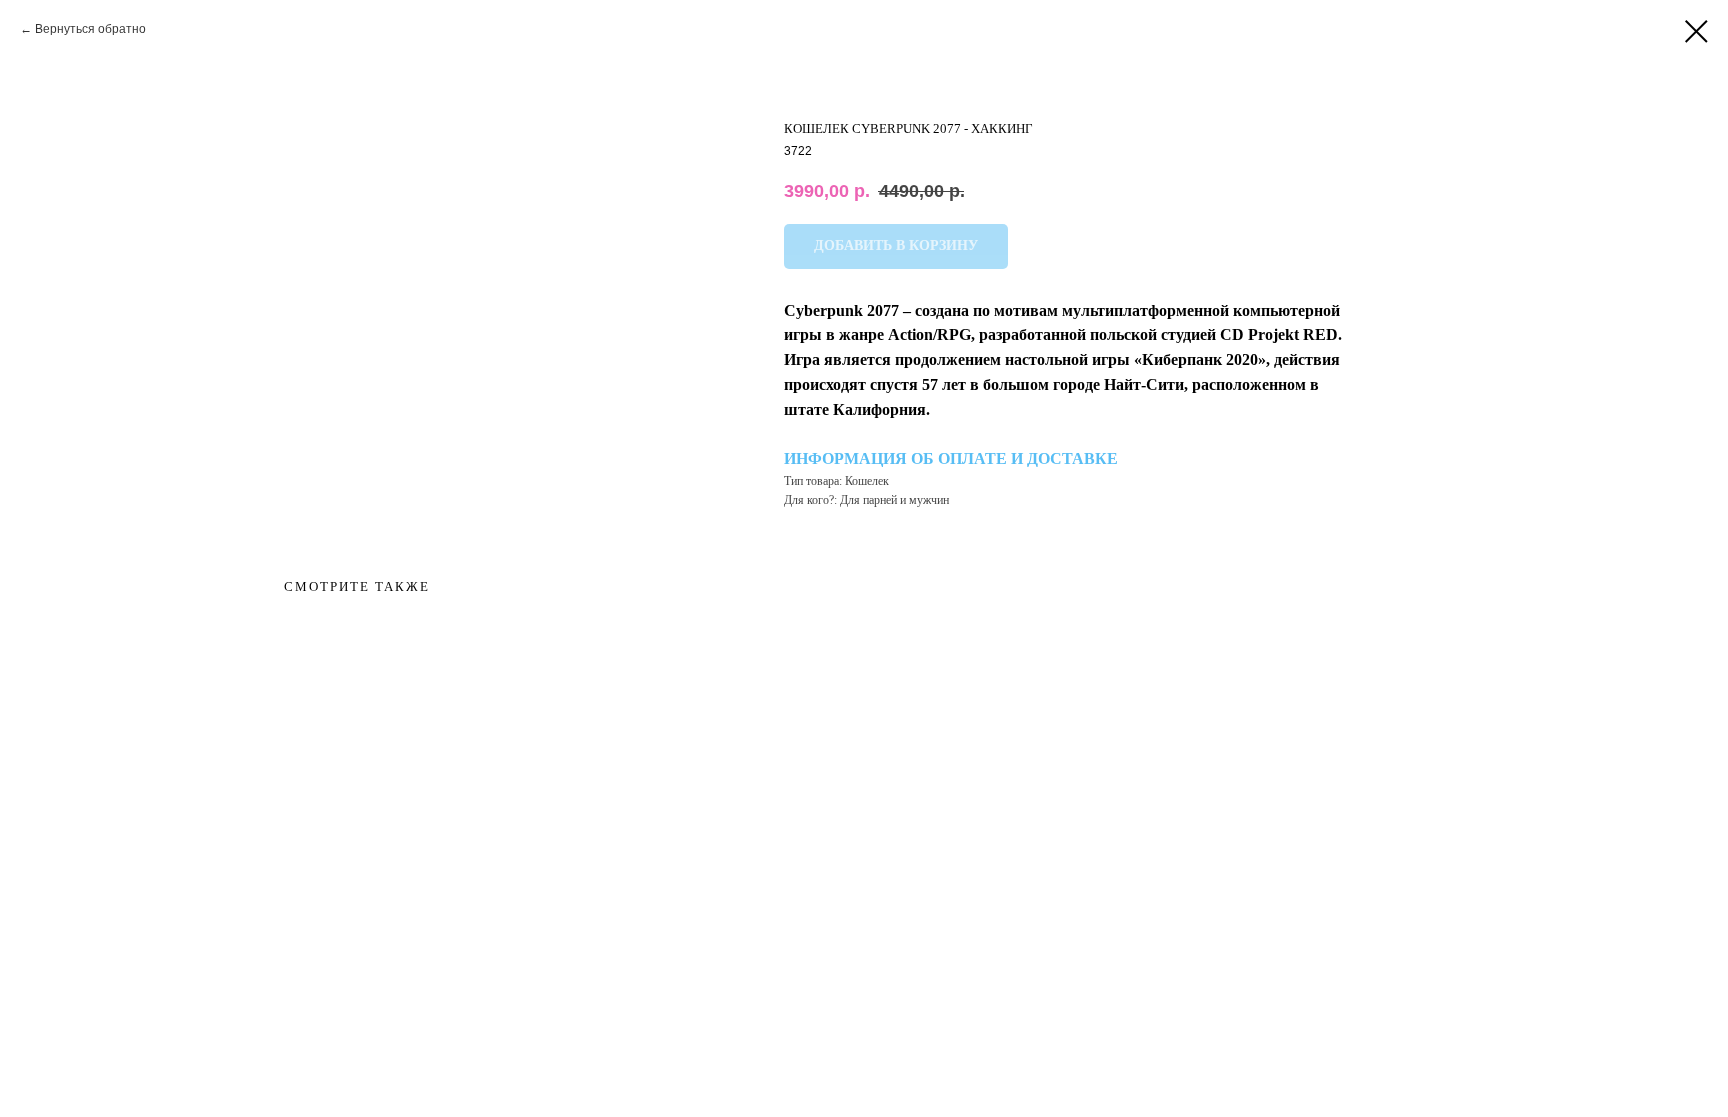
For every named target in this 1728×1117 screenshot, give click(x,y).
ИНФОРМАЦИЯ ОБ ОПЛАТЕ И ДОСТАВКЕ (951, 458)
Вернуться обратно (90, 29)
